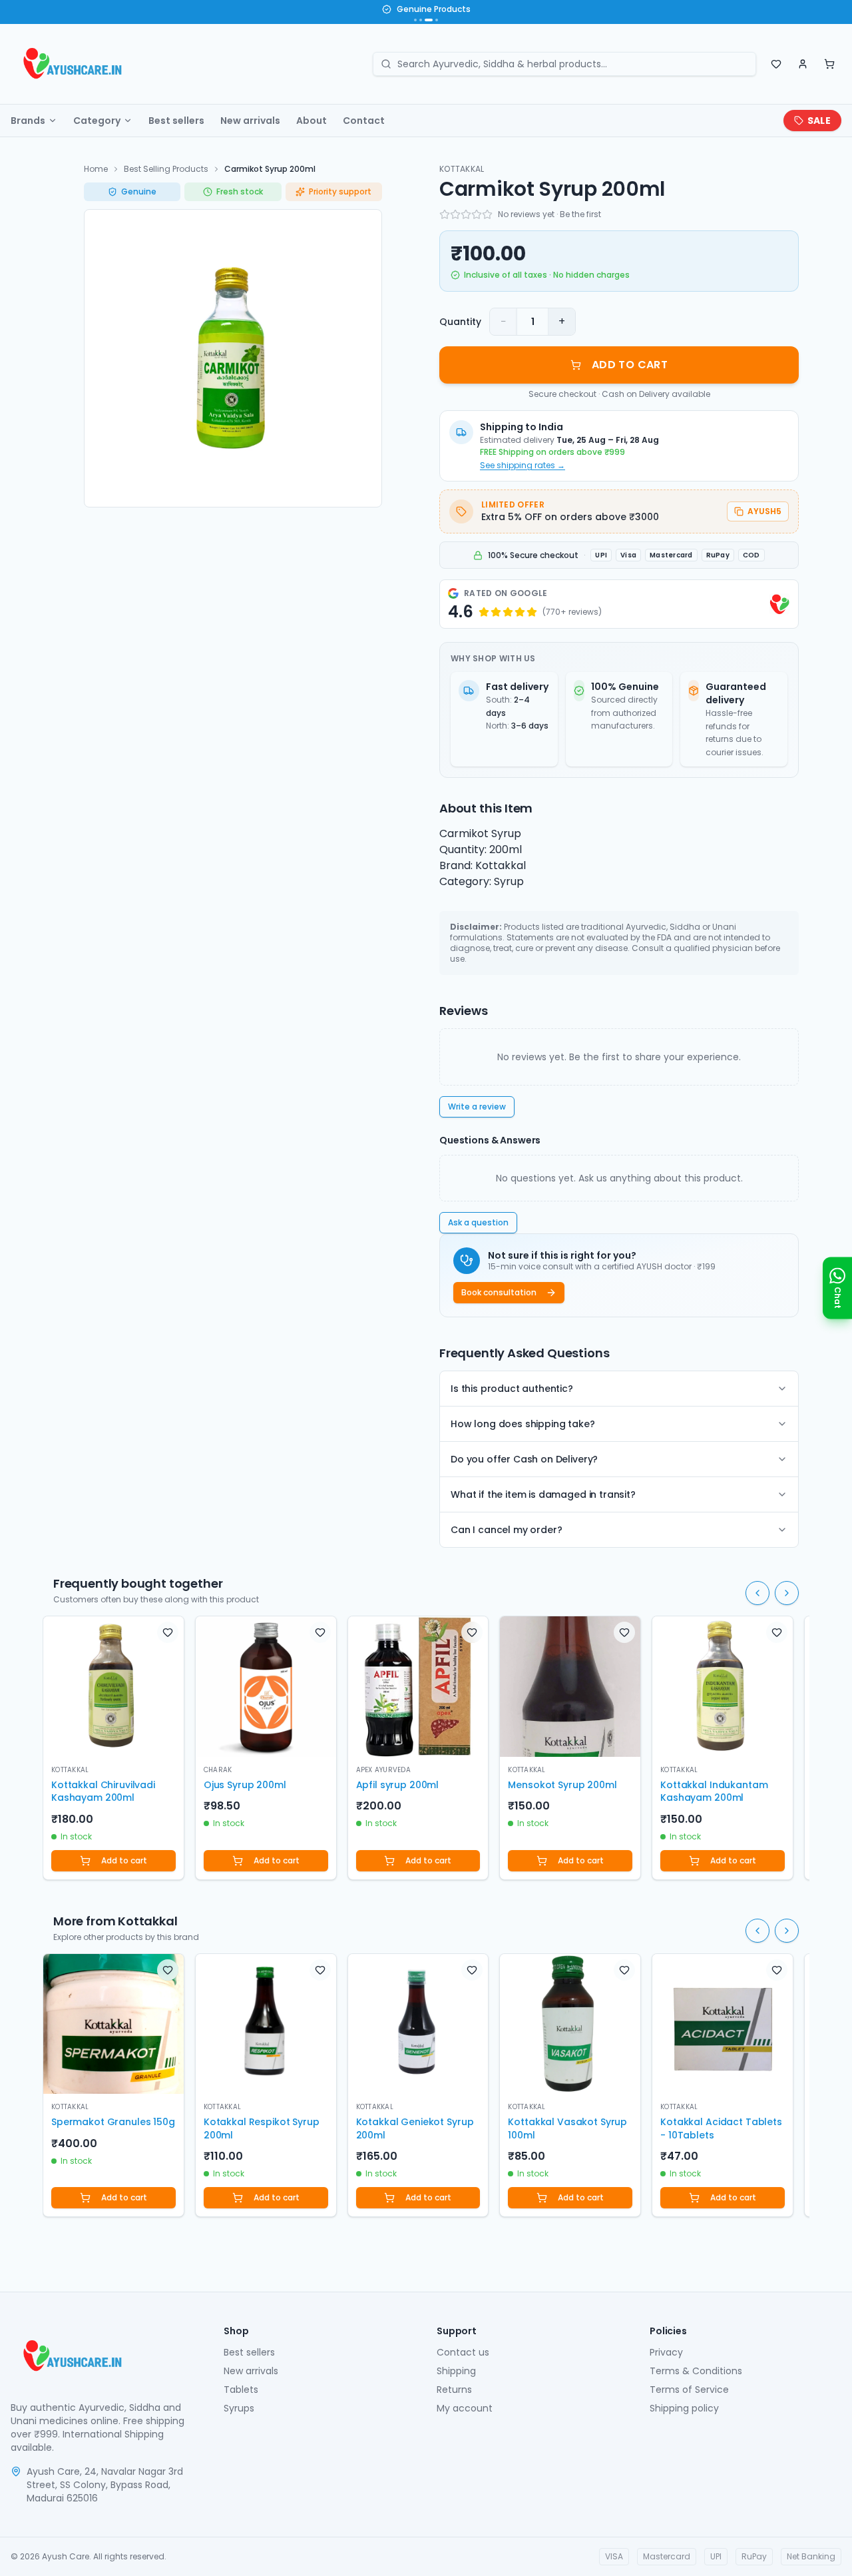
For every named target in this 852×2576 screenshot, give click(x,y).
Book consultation (499, 1292)
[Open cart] (829, 64)
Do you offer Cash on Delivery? (524, 1459)
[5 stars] (487, 214)
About (312, 121)
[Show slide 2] (421, 20)
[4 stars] (477, 214)
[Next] (787, 1593)
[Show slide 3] (429, 20)
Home (96, 169)
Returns (454, 2390)
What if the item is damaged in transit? (543, 1494)
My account (465, 2408)
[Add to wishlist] (168, 1632)
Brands (28, 121)
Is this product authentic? (512, 1389)
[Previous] (757, 1593)
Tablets (241, 2390)
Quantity (460, 322)
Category (97, 121)
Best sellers (176, 121)
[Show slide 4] (437, 20)
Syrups (239, 2408)
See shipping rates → (523, 466)
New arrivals (250, 121)
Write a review (477, 1107)
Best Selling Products (166, 169)
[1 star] (445, 214)
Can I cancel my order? (506, 1530)
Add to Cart (630, 365)
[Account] (803, 64)
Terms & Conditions (696, 2371)
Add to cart (124, 1860)
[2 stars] (455, 214)
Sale (819, 121)
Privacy (666, 2352)
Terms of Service (689, 2390)
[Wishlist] (776, 64)
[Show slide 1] (415, 20)
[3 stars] (466, 214)
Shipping (456, 2371)
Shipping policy (684, 2408)
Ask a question (478, 1222)
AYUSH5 (764, 511)
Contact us (463, 2352)
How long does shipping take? (523, 1424)
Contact (364, 121)
